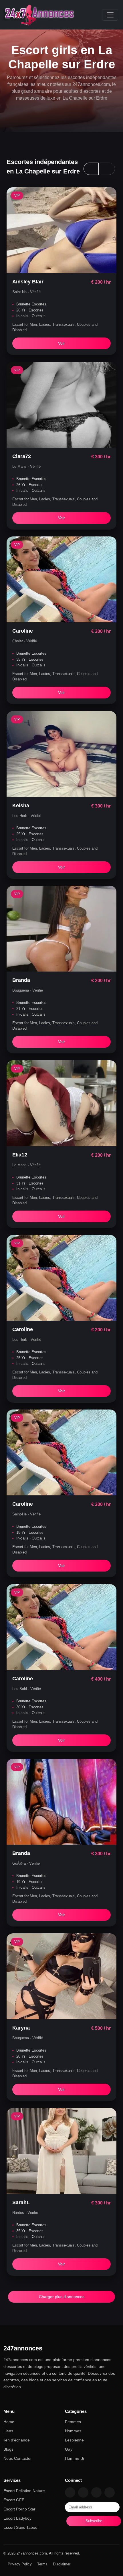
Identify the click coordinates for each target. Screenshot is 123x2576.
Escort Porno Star (19, 2509)
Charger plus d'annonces (62, 2297)
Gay (69, 2449)
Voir (61, 343)
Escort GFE (14, 2500)
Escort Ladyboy (17, 2518)
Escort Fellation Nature (24, 2491)
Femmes (73, 2422)
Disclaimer (62, 2564)
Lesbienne (74, 2440)
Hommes (73, 2431)
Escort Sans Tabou (20, 2527)
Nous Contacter (18, 2458)
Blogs (8, 2449)
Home (9, 2422)
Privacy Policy (20, 2564)
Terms (42, 2564)
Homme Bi (74, 2458)
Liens (8, 2431)
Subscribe (94, 2521)
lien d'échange (17, 2440)
